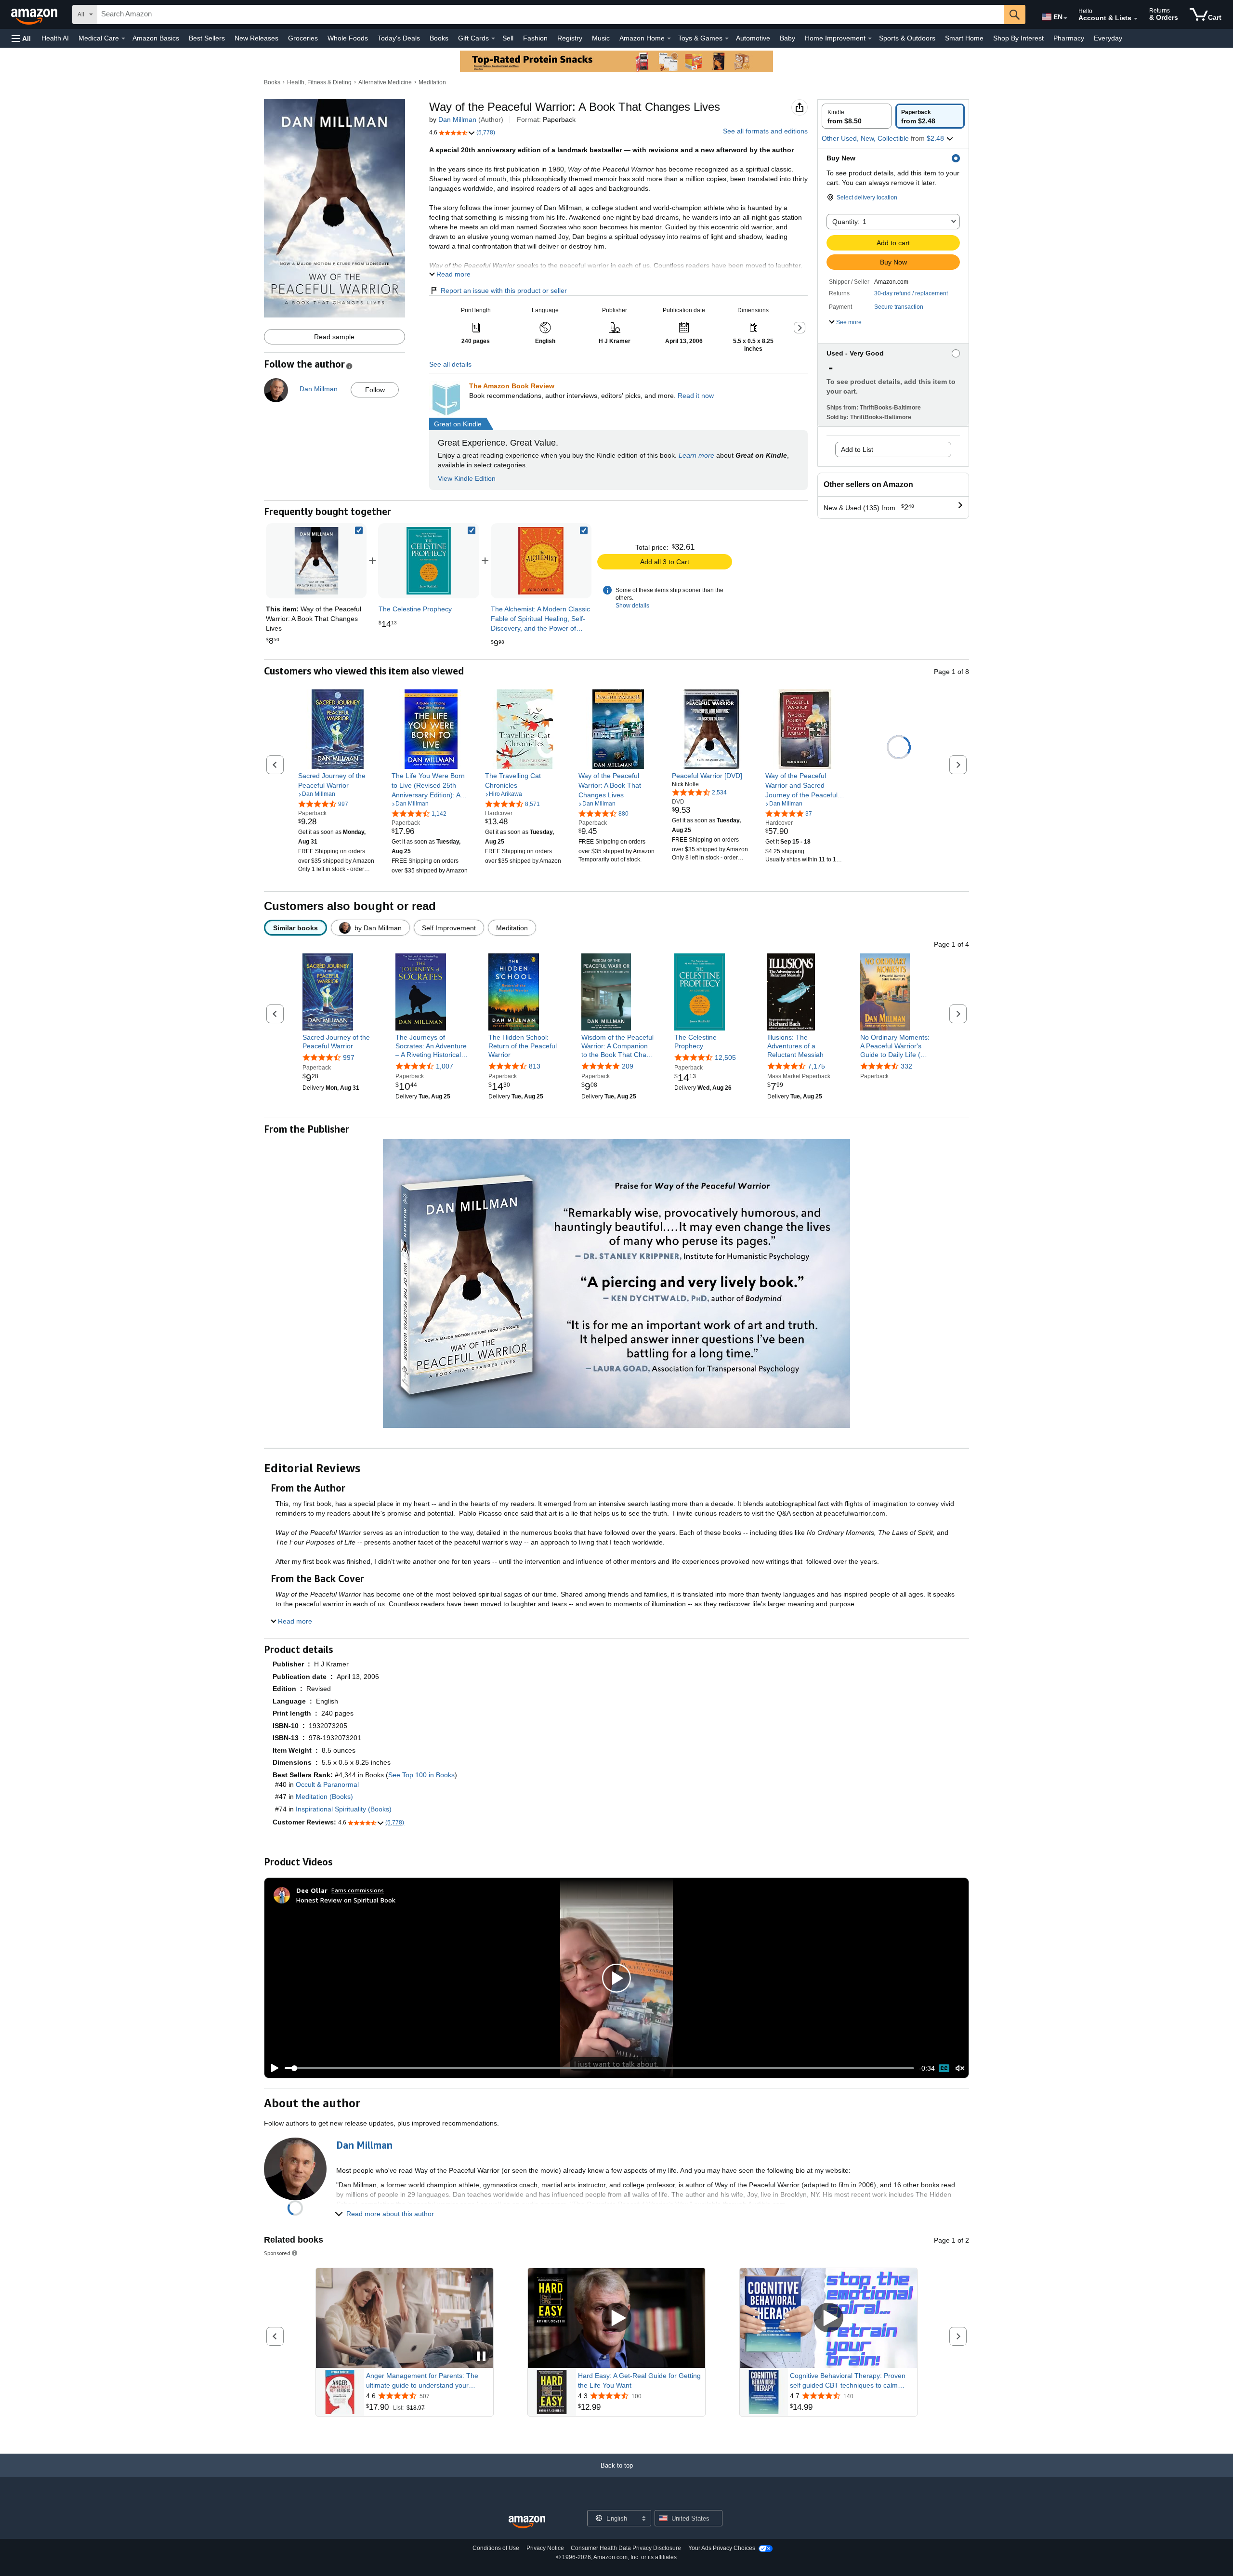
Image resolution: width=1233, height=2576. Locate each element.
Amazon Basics (156, 38)
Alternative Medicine (385, 82)
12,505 (725, 1057)
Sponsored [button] (277, 2253)
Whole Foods (348, 38)
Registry (570, 38)
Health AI (55, 38)
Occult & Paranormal (327, 1784)
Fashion (535, 38)
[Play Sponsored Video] (616, 2318)
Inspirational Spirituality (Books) (344, 1809)
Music (601, 38)
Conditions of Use (496, 2548)
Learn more (696, 455)
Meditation (432, 82)
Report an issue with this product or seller (504, 291)
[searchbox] (551, 14)
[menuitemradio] (944, 2068)
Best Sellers (207, 38)
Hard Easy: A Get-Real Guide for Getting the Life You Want (639, 2380)
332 (906, 1067)
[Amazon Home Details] (669, 39)
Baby (787, 38)
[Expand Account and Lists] (1136, 19)
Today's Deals (399, 38)
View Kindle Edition (467, 478)
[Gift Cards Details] (493, 39)
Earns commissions (358, 1890)
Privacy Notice (545, 2548)
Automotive (753, 38)
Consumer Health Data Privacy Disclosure (626, 2548)
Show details (632, 606)
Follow (375, 390)
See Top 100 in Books (421, 1775)
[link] (429, 561)
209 (628, 1067)
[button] (21, 38)
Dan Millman (457, 119)
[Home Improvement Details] (870, 39)
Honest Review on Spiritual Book (346, 1900)
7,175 (816, 1067)
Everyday (1108, 38)
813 (535, 1067)
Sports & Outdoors (907, 38)
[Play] (272, 2068)
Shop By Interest (1018, 38)
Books (439, 38)
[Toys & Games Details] (727, 39)
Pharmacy (1069, 38)
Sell (508, 38)
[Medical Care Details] (123, 39)
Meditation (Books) (324, 1797)
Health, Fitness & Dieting (319, 82)
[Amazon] (35, 14)
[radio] (857, 116)
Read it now (696, 396)
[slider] (599, 2068)
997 (349, 1057)
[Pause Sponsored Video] (481, 2357)
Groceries (303, 38)
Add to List (857, 449)
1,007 (445, 1067)
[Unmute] (960, 2068)
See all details (450, 364)
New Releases (256, 38)
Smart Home (964, 38)
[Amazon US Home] (527, 2522)
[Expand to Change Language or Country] (1065, 18)
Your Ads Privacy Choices (722, 2548)
